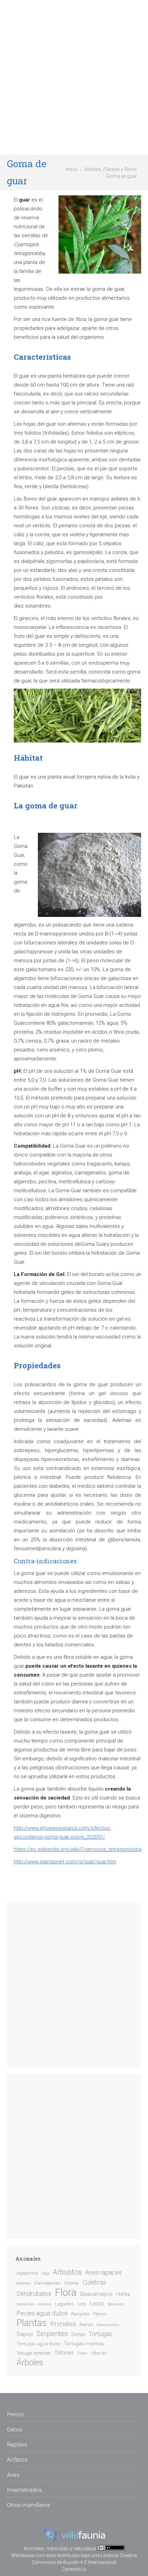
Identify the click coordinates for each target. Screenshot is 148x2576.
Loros (97, 2304)
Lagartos (65, 2304)
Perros (100, 2314)
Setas (78, 2334)
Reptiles (17, 2445)
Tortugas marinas (84, 2344)
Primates (63, 2324)
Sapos (25, 2334)
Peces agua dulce (42, 2313)
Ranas (86, 2324)
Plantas (32, 2323)
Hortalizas (25, 2304)
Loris (82, 2304)
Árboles (30, 2362)
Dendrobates (34, 2294)
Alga (45, 2273)
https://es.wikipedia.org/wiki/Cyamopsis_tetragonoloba (78, 1849)
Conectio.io (74, 2569)
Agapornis (27, 2273)
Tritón (82, 2353)
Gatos (15, 2429)
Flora (66, 2292)
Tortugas (100, 2334)
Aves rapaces (104, 2273)
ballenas (24, 2283)
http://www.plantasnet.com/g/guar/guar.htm (65, 1862)
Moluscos (116, 2304)
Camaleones (47, 2283)
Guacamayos (96, 2294)
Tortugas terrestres (34, 2353)
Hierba (123, 2294)
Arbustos (67, 2272)
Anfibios (17, 2460)
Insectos (45, 2304)
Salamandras (108, 2325)
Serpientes (52, 2334)
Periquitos (81, 2314)
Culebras (94, 2282)
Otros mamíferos (29, 2505)
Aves (13, 2475)
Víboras (99, 2353)
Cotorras (72, 2283)
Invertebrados (24, 2490)
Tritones (64, 2353)
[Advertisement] (74, 77)
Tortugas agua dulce (38, 2344)
